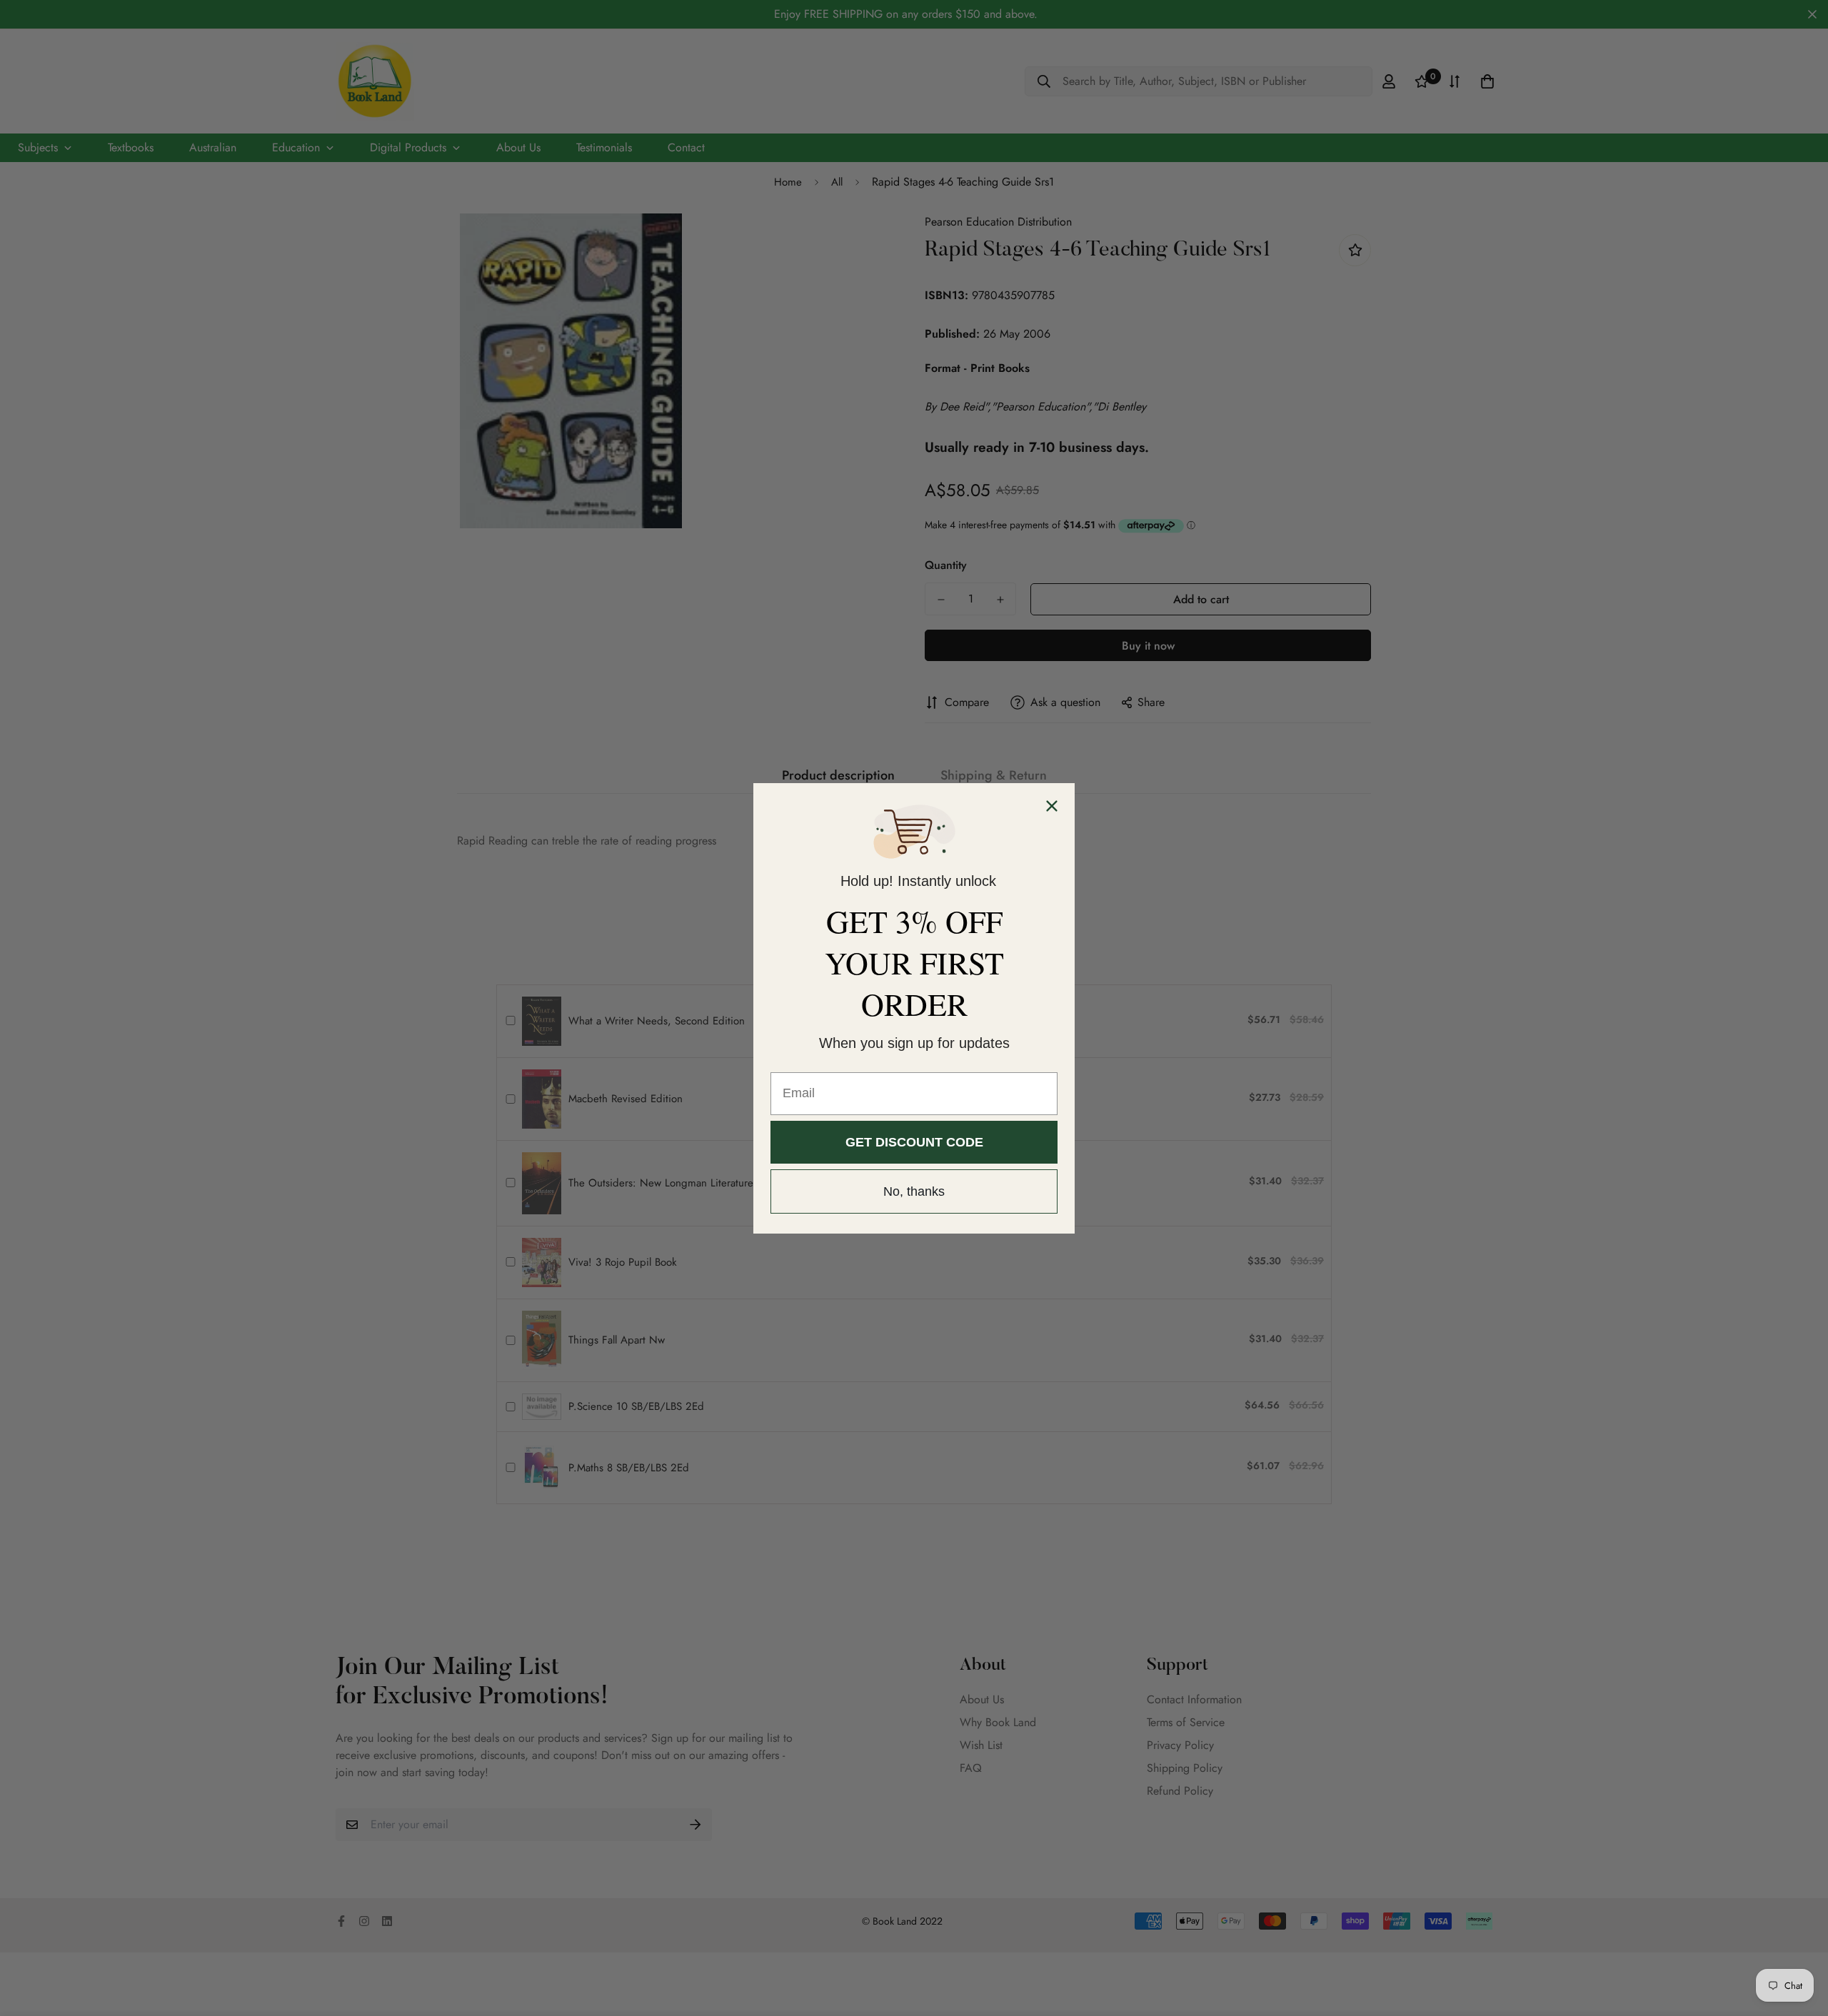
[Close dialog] (1052, 806)
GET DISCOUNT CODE (914, 1142)
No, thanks (914, 1191)
